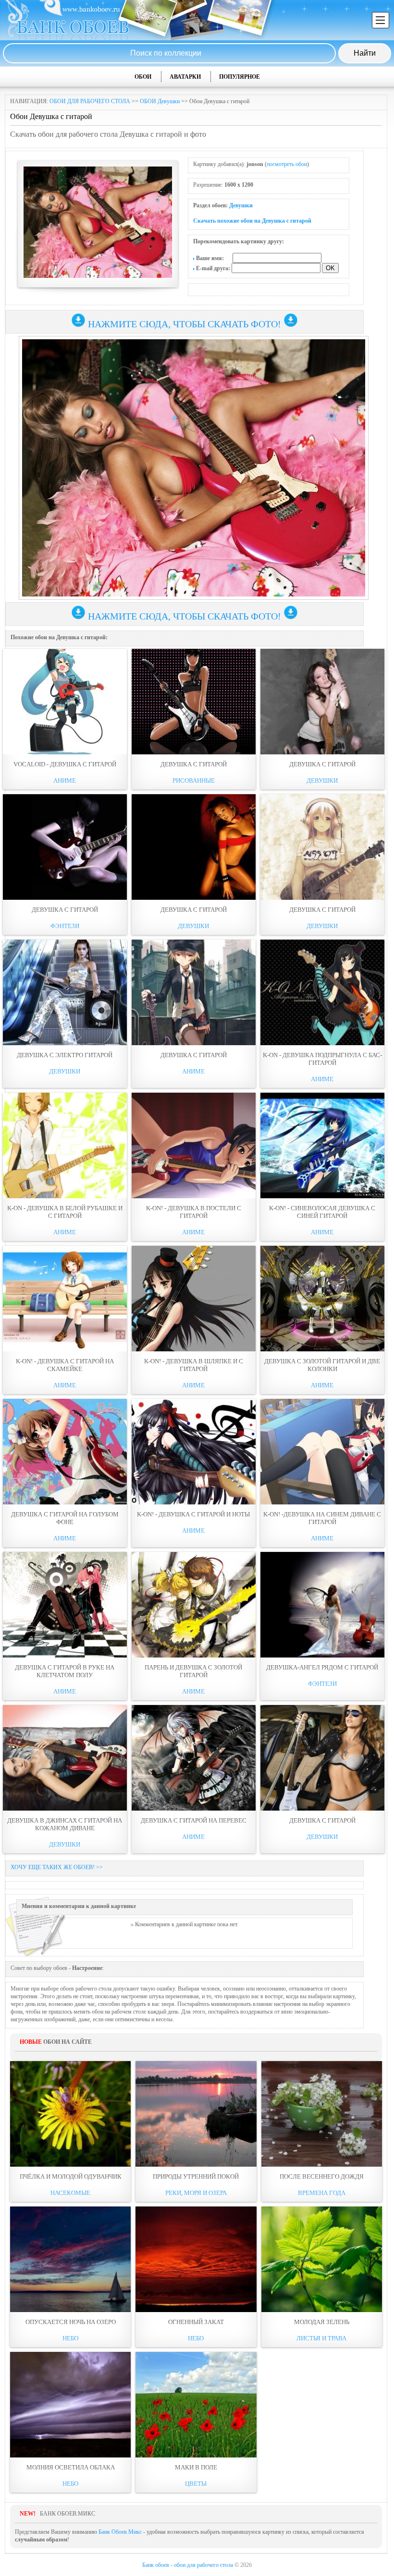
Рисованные (194, 781)
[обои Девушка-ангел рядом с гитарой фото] (322, 1605)
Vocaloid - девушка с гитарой (65, 764)
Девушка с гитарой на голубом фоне (65, 1518)
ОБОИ (143, 77)
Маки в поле (196, 2467)
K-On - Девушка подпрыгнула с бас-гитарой (322, 1059)
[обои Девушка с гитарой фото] (194, 702)
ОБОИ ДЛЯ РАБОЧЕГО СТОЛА (90, 101)
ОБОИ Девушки (160, 101)
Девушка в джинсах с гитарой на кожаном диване (65, 1824)
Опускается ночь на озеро (71, 2322)
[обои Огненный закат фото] (196, 2259)
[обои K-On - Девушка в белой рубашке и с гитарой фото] (65, 1145)
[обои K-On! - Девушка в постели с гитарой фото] (194, 1145)
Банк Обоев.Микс (120, 2532)
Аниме (65, 781)
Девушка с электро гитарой (65, 1055)
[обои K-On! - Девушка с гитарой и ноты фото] (194, 1452)
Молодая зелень (322, 2322)
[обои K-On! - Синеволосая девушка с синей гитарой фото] (322, 1145)
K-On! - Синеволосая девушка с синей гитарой (322, 1212)
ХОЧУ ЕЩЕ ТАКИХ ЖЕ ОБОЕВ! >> (57, 1867)
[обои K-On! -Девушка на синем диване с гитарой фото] (322, 1452)
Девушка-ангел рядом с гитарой (322, 1667)
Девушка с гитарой (194, 764)
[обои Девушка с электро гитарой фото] (65, 992)
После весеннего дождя (322, 2176)
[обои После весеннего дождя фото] (322, 2114)
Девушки (241, 205)
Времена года (322, 2193)
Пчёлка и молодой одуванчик (71, 2176)
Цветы (196, 2484)
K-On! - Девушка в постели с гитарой (194, 1212)
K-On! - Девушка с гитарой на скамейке (65, 1365)
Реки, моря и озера (196, 2193)
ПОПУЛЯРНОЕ (240, 77)
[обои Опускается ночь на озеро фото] (70, 2259)
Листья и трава (321, 2338)
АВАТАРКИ (185, 77)
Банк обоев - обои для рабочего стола (188, 2565)
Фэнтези (65, 926)
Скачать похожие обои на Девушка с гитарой (252, 221)
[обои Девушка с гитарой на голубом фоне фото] (65, 1452)
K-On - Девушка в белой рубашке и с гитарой (65, 1212)
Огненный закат (196, 2322)
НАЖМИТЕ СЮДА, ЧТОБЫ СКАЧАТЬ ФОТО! (185, 324)
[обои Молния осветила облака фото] (70, 2405)
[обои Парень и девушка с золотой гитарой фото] (194, 1605)
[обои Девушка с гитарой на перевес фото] (194, 1758)
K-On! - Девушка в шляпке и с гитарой (194, 1365)
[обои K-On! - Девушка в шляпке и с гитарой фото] (194, 1299)
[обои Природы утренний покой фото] (196, 2114)
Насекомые (70, 2193)
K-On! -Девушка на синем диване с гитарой (322, 1518)
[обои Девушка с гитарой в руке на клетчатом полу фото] (65, 1605)
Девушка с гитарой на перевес (194, 1820)
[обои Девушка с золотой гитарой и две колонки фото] (322, 1299)
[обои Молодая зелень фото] (322, 2259)
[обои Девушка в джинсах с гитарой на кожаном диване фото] (65, 1758)
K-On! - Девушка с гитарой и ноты (193, 1514)
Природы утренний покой (196, 2176)
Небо (70, 2338)
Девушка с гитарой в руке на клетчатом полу (65, 1671)
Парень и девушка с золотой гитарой (193, 1671)
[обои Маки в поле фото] (196, 2405)
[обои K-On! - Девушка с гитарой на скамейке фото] (65, 1299)
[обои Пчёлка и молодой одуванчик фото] (70, 2114)
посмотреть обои (287, 164)
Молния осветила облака (71, 2467)
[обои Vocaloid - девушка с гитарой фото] (65, 702)
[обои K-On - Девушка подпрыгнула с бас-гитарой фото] (322, 992)
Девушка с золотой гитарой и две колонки (322, 1365)
